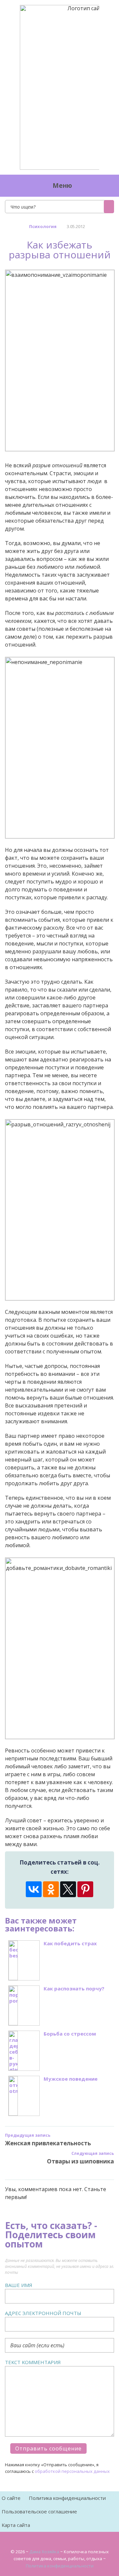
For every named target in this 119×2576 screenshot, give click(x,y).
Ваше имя (19, 2285)
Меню (62, 186)
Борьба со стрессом (70, 2034)
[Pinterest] (85, 1889)
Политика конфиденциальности (67, 2498)
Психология (43, 226)
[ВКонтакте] (34, 1889)
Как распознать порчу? (74, 1989)
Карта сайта (16, 2525)
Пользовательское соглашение (39, 2511)
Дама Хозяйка (44, 2552)
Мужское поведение (71, 2079)
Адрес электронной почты (43, 2313)
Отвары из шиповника (80, 2161)
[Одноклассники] (51, 1889)
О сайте (11, 2498)
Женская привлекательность (48, 2143)
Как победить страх (70, 1943)
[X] (68, 1889)
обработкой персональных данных (72, 2471)
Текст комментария (33, 2362)
